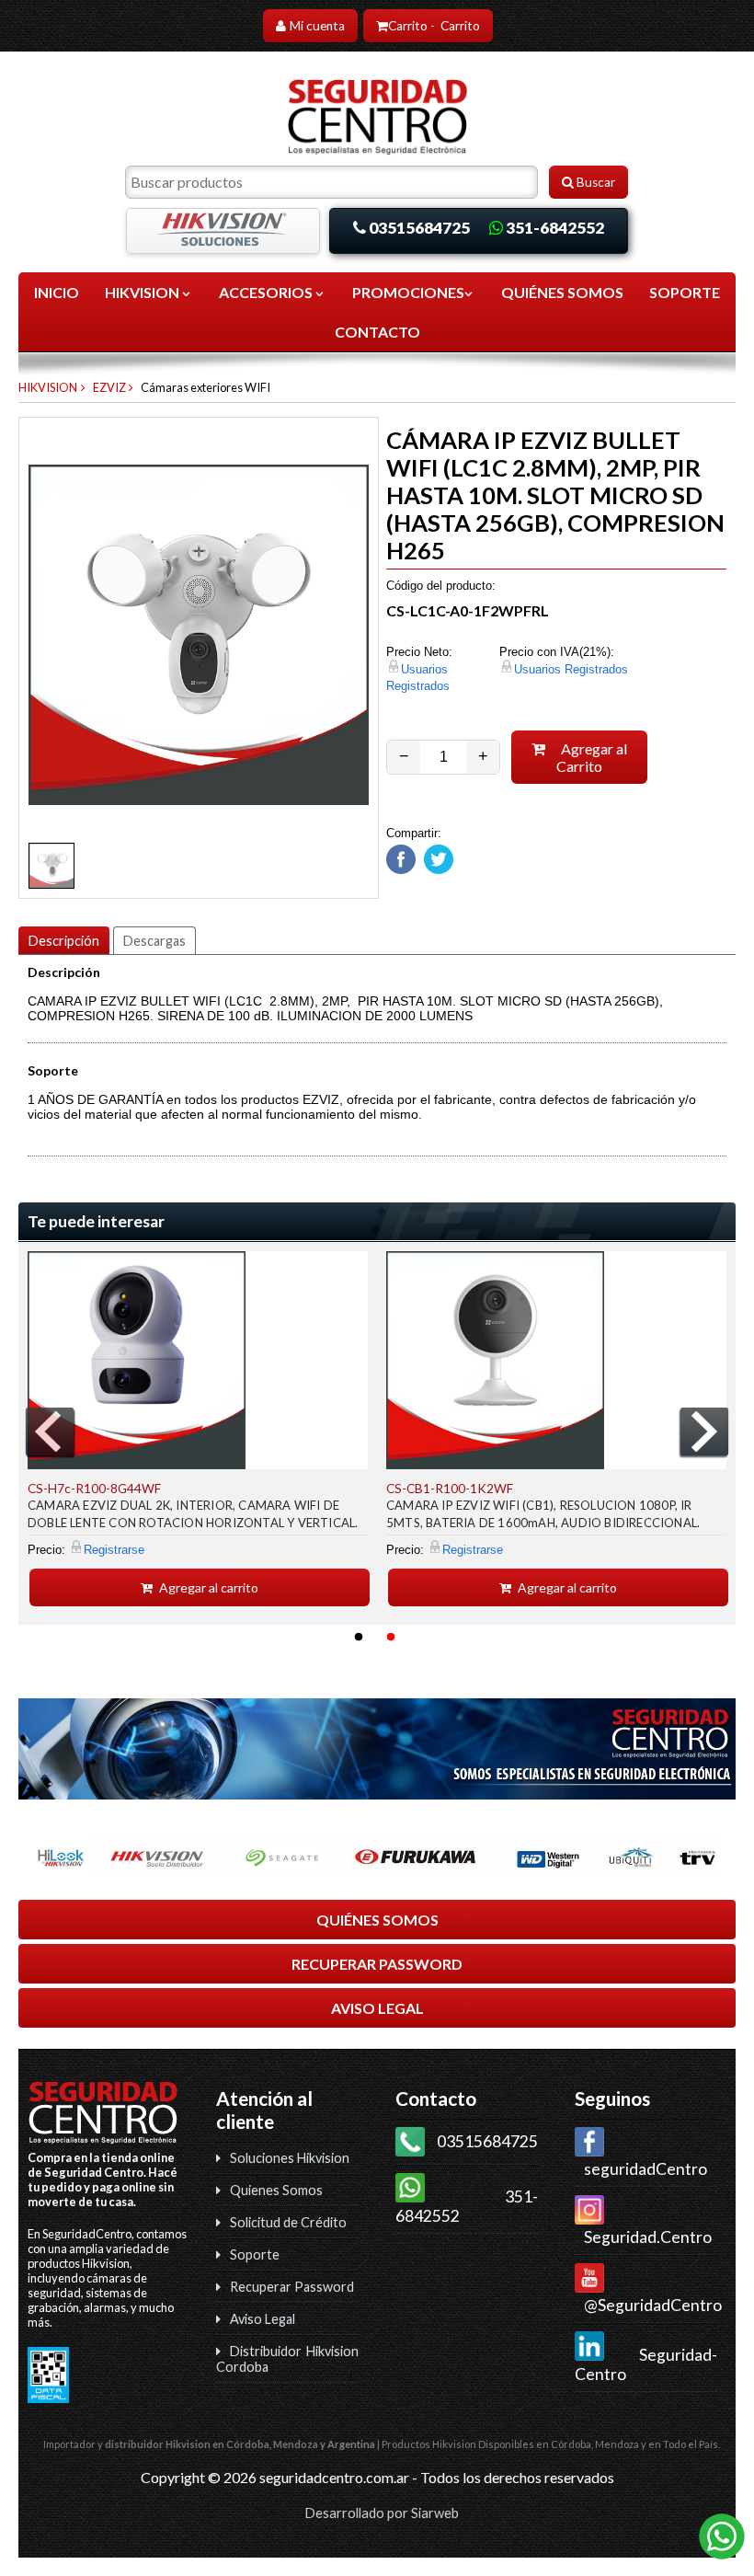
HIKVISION (143, 292)
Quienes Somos (276, 2190)
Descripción (64, 941)
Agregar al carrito (207, 1587)
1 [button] (359, 1638)
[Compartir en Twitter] (436, 870)
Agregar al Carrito (592, 757)
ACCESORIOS (267, 292)
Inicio (57, 292)
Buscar (594, 182)
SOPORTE (685, 292)
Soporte (255, 2254)
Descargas (154, 941)
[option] (198, 1429)
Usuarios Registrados (571, 669)
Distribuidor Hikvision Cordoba (287, 2359)
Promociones (408, 292)
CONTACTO (377, 332)
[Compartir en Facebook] (401, 870)
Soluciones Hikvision (290, 2158)
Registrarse (114, 1550)
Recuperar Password (292, 2287)
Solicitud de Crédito (288, 2222)
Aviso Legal (263, 2319)
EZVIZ (109, 387)
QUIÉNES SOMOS (562, 292)
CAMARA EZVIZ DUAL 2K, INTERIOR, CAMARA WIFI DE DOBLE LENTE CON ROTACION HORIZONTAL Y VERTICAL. (193, 1514)
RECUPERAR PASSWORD (377, 1964)
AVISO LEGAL (377, 2008)
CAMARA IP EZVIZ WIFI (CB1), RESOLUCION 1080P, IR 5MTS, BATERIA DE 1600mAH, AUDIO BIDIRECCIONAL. (543, 1514)
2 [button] (391, 1638)
